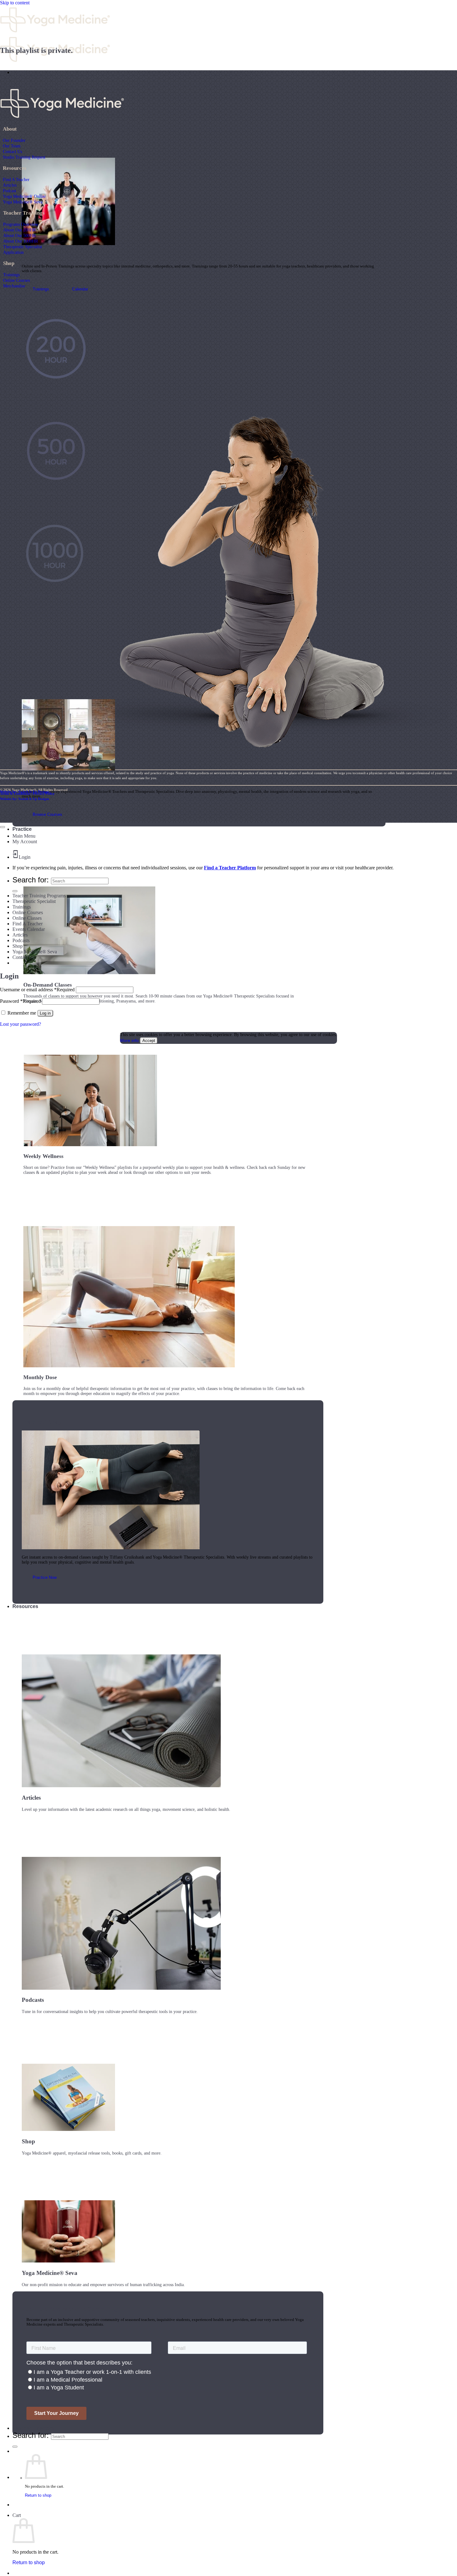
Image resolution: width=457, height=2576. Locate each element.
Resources (25, 1606)
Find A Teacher (16, 179)
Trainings (11, 275)
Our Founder (14, 140)
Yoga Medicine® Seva (23, 202)
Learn (19, 72)
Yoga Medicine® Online (24, 196)
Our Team (12, 146)
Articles (10, 185)
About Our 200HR (19, 230)
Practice (22, 829)
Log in (45, 1013)
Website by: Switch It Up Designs (25, 792)
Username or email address (37, 990)
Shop (18, 946)
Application (13, 252)
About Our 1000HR (21, 241)
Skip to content (15, 3)
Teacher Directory (33, 2428)
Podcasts (21, 940)
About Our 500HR (19, 235)
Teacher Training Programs (39, 896)
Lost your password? (21, 1024)
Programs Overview (21, 224)
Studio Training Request (24, 157)
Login (25, 857)
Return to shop (38, 2495)
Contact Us (12, 151)
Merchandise (14, 286)
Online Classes (27, 918)
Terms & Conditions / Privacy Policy (27, 793)
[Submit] (15, 2447)
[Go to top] (2, 827)
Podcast (9, 191)
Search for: (31, 2435)
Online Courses (16, 280)
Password (20, 1001)
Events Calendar (29, 929)
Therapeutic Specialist (23, 247)
